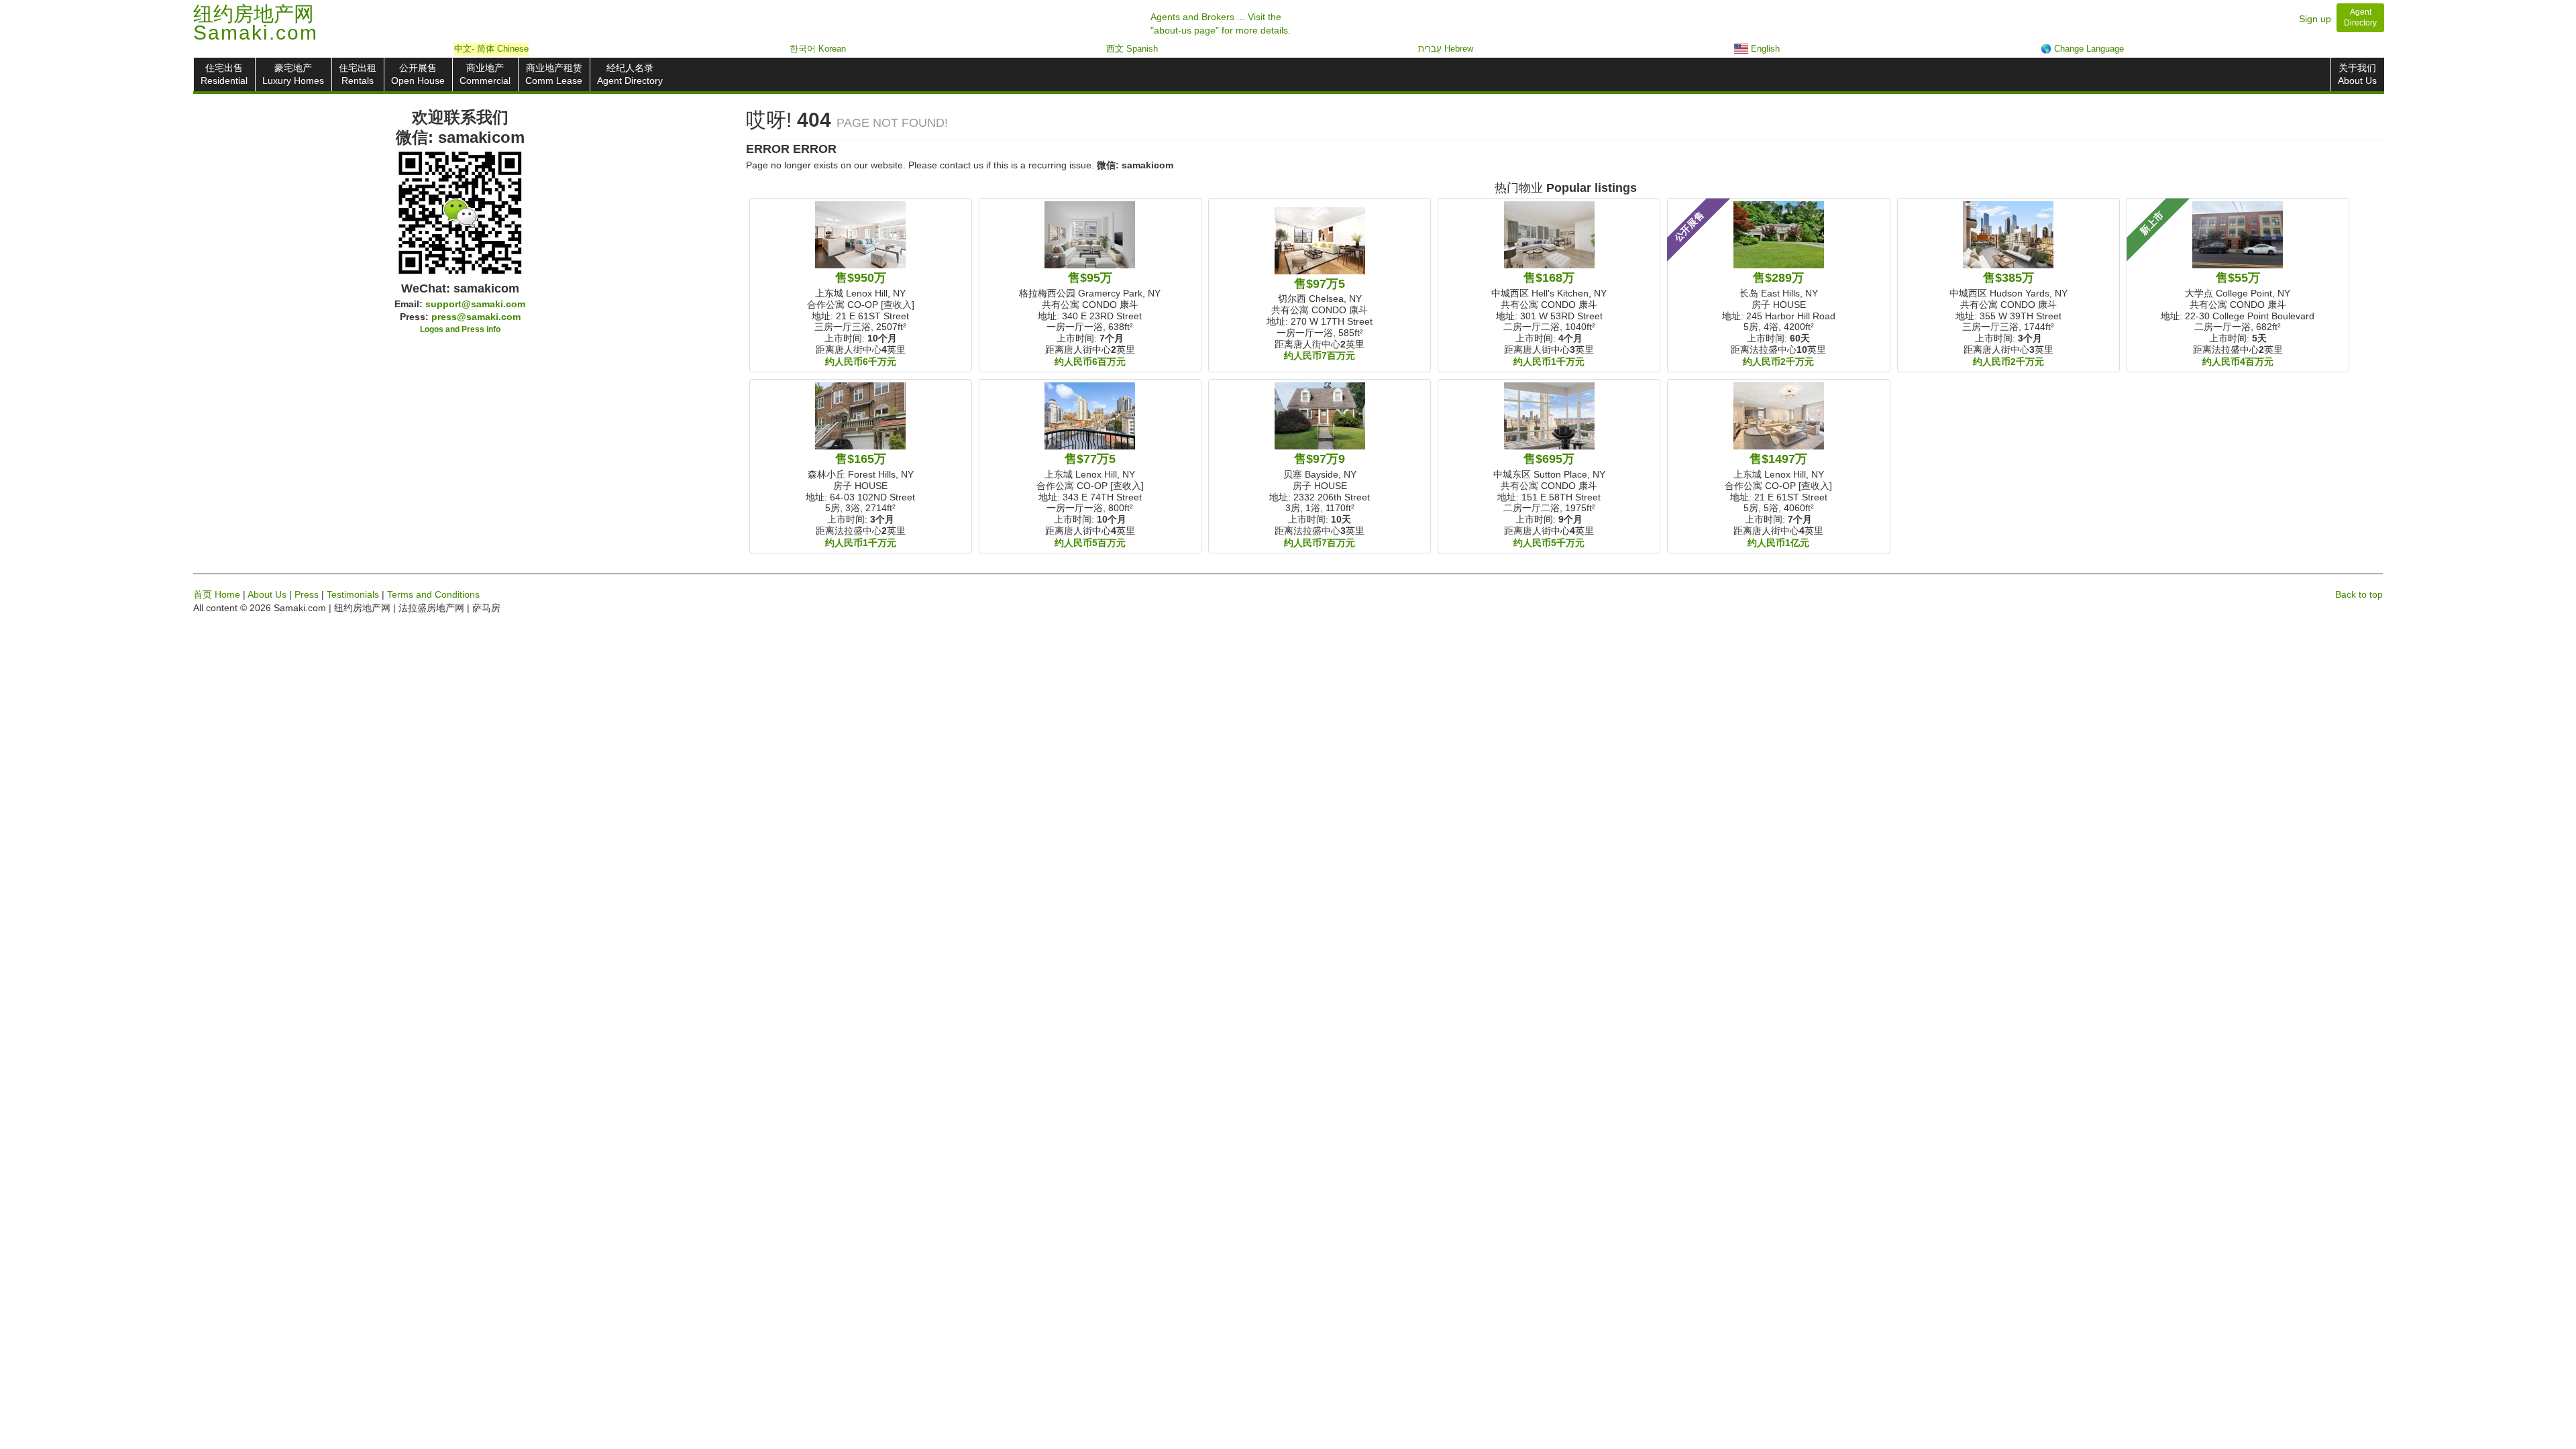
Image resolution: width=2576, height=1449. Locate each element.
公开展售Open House (418, 74)
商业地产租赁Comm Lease (554, 74)
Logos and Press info (460, 329)
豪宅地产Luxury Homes (293, 74)
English (1764, 49)
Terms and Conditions (433, 594)
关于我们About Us (2357, 74)
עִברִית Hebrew (1446, 49)
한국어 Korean (818, 49)
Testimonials (353, 594)
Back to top (2359, 594)
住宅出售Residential (224, 74)
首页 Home (217, 594)
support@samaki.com (475, 304)
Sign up (2315, 19)
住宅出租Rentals (358, 74)
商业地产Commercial (485, 74)
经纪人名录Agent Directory (630, 74)
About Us (267, 594)
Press (307, 594)
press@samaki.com (476, 317)
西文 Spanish (1132, 49)
